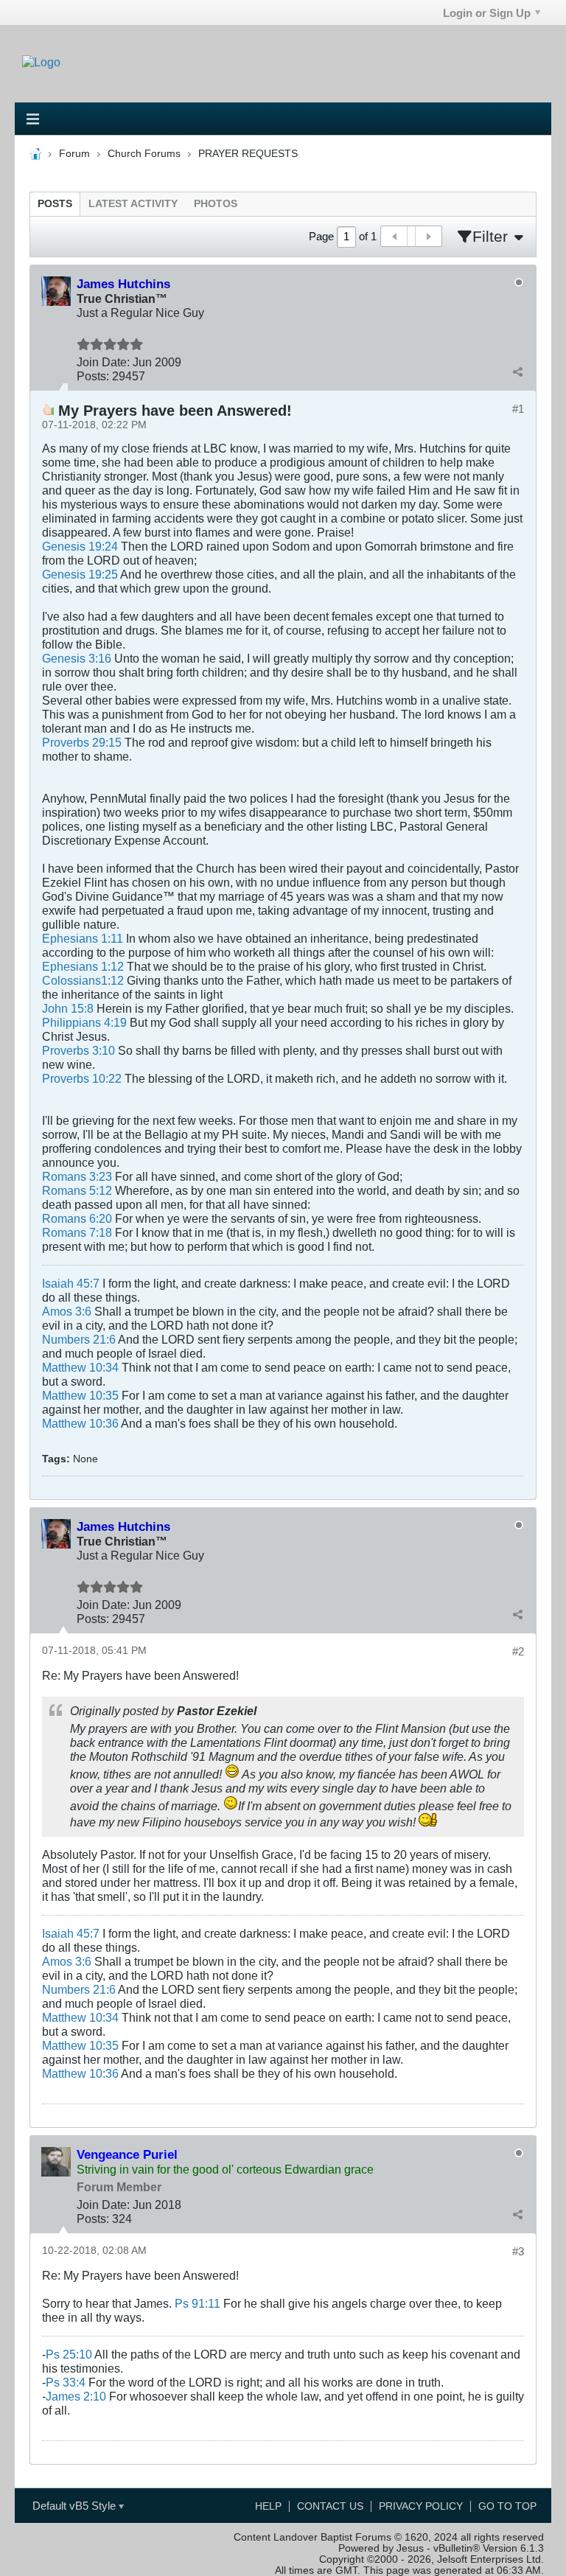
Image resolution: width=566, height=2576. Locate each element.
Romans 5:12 (77, 1190)
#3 (518, 2251)
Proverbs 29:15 (82, 742)
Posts (55, 204)
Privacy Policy (421, 2506)
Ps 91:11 (198, 2303)
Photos (216, 204)
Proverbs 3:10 (78, 1050)
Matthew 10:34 (80, 1367)
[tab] (55, 204)
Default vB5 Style (76, 2506)
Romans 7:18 (77, 1232)
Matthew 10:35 (80, 1395)
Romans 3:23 (77, 1176)
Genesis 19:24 (80, 546)
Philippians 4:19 (84, 1022)
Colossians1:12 (83, 980)
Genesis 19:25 (80, 574)
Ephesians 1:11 (83, 938)
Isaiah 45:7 (71, 1283)
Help (268, 2506)
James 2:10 (76, 2396)
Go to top (507, 2506)
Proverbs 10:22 (82, 1078)
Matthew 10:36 (80, 1423)
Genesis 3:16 (77, 658)
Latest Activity (133, 204)
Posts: (93, 376)
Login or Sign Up (487, 13)
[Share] (517, 372)
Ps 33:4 (66, 2382)
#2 (518, 1651)
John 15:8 (68, 1008)
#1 (518, 409)
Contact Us (330, 2506)
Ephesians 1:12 (83, 966)
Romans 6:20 (77, 1218)
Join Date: (103, 362)
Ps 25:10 (69, 2354)
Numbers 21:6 (79, 1339)
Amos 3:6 (67, 1311)
